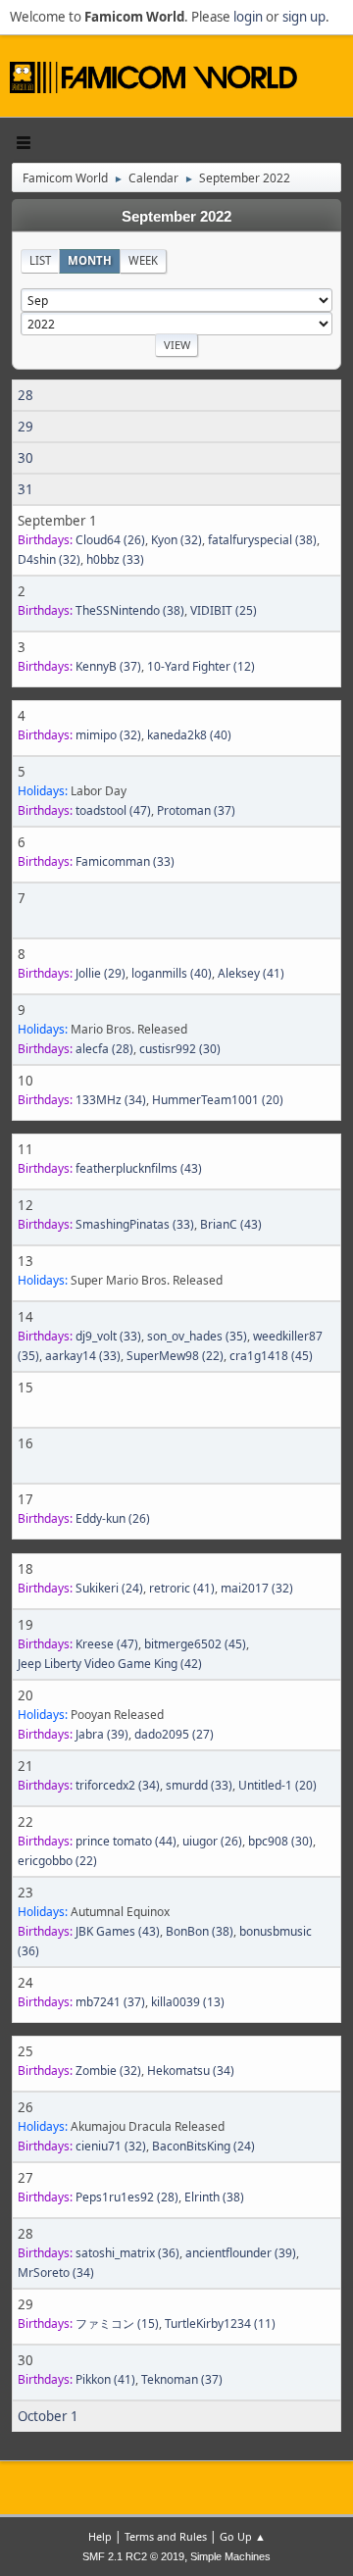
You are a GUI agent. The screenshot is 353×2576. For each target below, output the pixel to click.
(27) (174, 1734)
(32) (176, 540)
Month (90, 260)
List (40, 260)
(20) (218, 1100)
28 (25, 395)
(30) (180, 1049)
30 (25, 458)
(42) (110, 1664)
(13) (188, 2002)
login (248, 17)
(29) (101, 973)
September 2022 (176, 217)
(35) (197, 1336)
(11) (220, 2323)
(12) (201, 666)
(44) (126, 1841)
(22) (175, 1356)
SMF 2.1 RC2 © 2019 (133, 2556)
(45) (271, 1356)
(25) (224, 610)
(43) (139, 1168)
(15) (117, 2323)
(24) (109, 1588)
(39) (102, 1734)
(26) (110, 540)
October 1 (48, 2416)
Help (100, 2536)
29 (25, 427)
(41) (251, 973)
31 (25, 489)
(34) (111, 1100)
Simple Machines (230, 2556)
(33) (115, 559)
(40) (189, 735)
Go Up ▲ (243, 2536)
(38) (262, 540)
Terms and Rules (166, 2536)
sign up (304, 17)
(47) (113, 810)
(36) (127, 2253)
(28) (104, 1049)
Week (143, 260)
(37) (108, 666)
